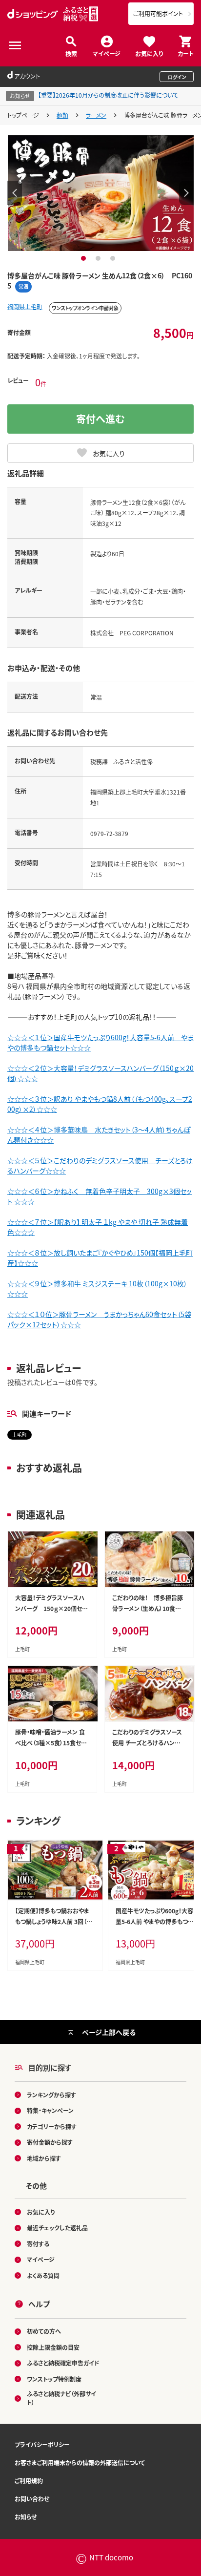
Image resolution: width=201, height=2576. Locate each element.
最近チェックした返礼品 (57, 2228)
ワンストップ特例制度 (54, 2379)
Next (186, 193)
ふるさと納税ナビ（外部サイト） (61, 2398)
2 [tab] (99, 258)
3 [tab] (114, 258)
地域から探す (44, 2158)
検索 (71, 53)
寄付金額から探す (50, 2142)
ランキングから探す (51, 2095)
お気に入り (149, 53)
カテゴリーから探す (52, 2126)
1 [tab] (85, 258)
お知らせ (26, 2517)
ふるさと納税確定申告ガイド (63, 2363)
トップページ (23, 115)
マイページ (107, 53)
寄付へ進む (100, 419)
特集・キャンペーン (50, 2110)
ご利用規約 (29, 2481)
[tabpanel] (101, 193)
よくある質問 (43, 2275)
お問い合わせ (32, 2499)
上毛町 (20, 1435)
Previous (15, 193)
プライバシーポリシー (42, 2444)
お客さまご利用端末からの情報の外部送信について (80, 2462)
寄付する (38, 2244)
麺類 (62, 115)
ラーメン (96, 115)
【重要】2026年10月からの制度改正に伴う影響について (108, 95)
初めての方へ (44, 2331)
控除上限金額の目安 (53, 2347)
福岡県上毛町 (25, 306)
